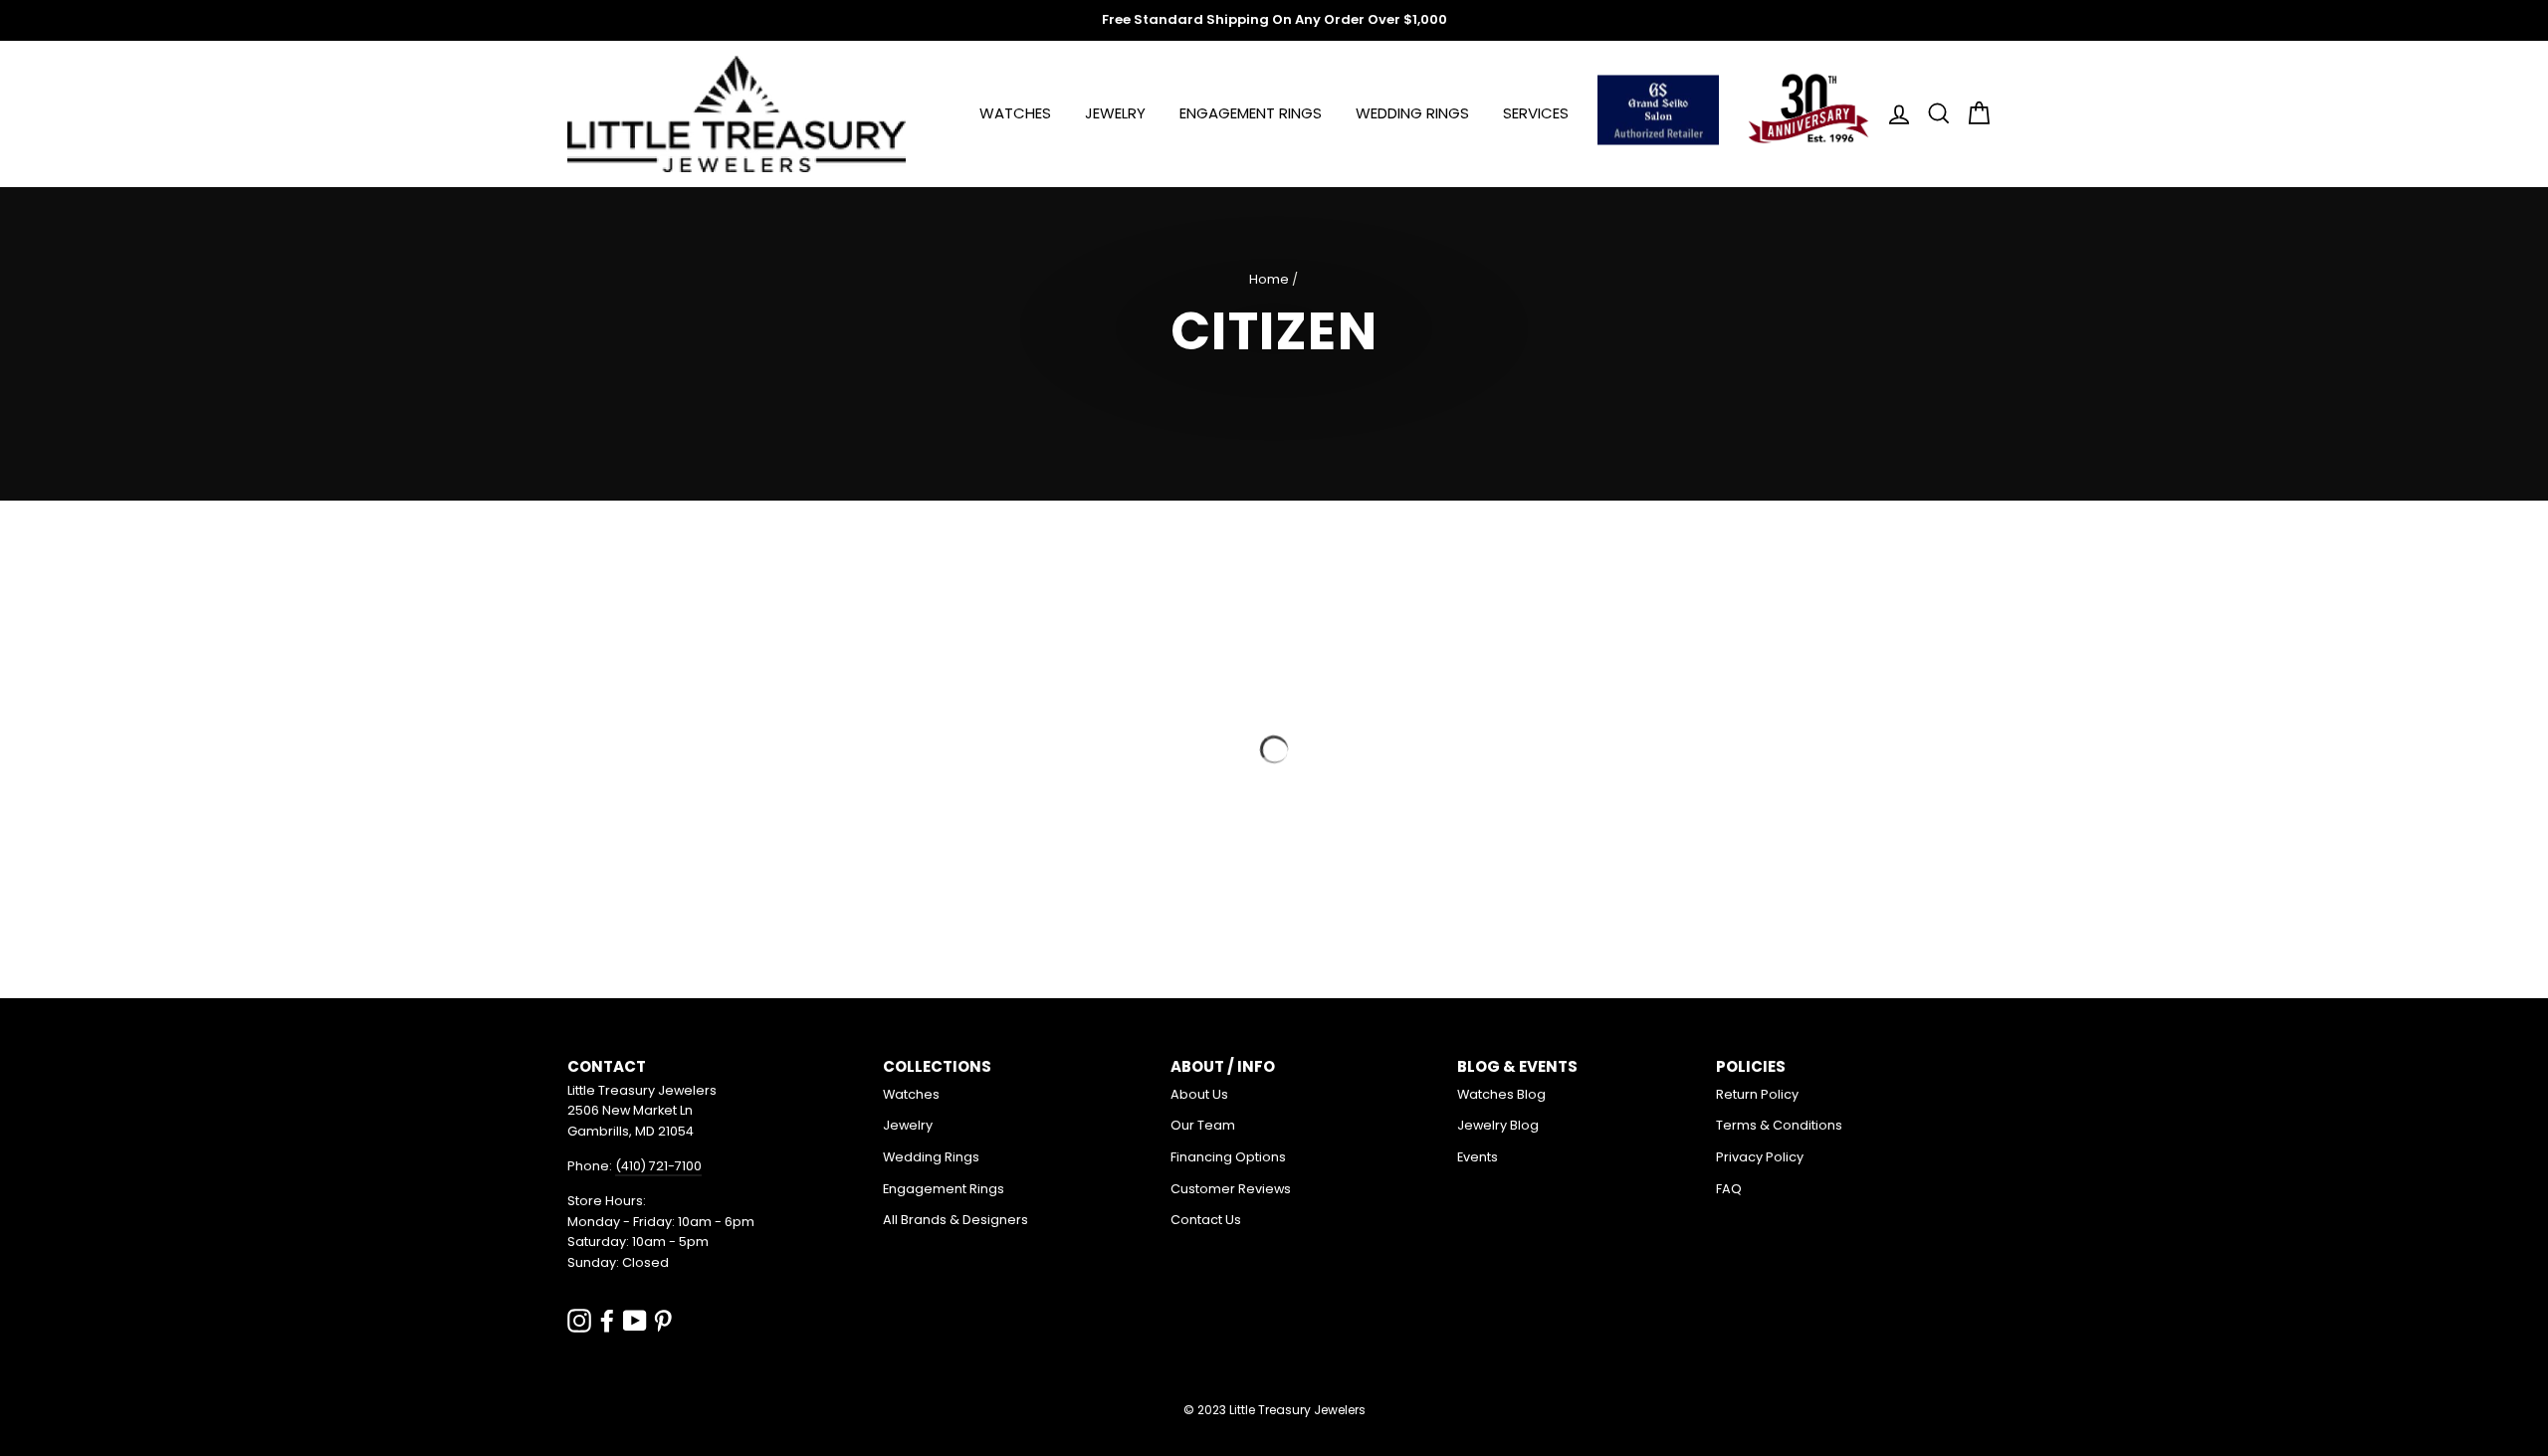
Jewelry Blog (1498, 1125)
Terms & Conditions (1779, 1125)
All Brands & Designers (955, 1220)
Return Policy (1757, 1094)
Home (1269, 279)
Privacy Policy (1760, 1157)
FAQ (1729, 1189)
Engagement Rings (1251, 113)
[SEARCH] (1933, 114)
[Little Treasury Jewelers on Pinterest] (663, 1320)
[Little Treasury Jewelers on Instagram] (579, 1320)
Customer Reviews (1231, 1189)
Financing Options (1228, 1157)
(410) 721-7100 (658, 1166)
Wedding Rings (1412, 113)
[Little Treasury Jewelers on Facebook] (607, 1320)
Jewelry (1115, 113)
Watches (1015, 113)
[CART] (1973, 114)
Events (1478, 1157)
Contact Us (1206, 1220)
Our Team (1203, 1125)
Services (1536, 113)
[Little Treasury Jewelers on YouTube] (635, 1320)
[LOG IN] (1893, 114)
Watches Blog (1501, 1094)
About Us (1199, 1094)
